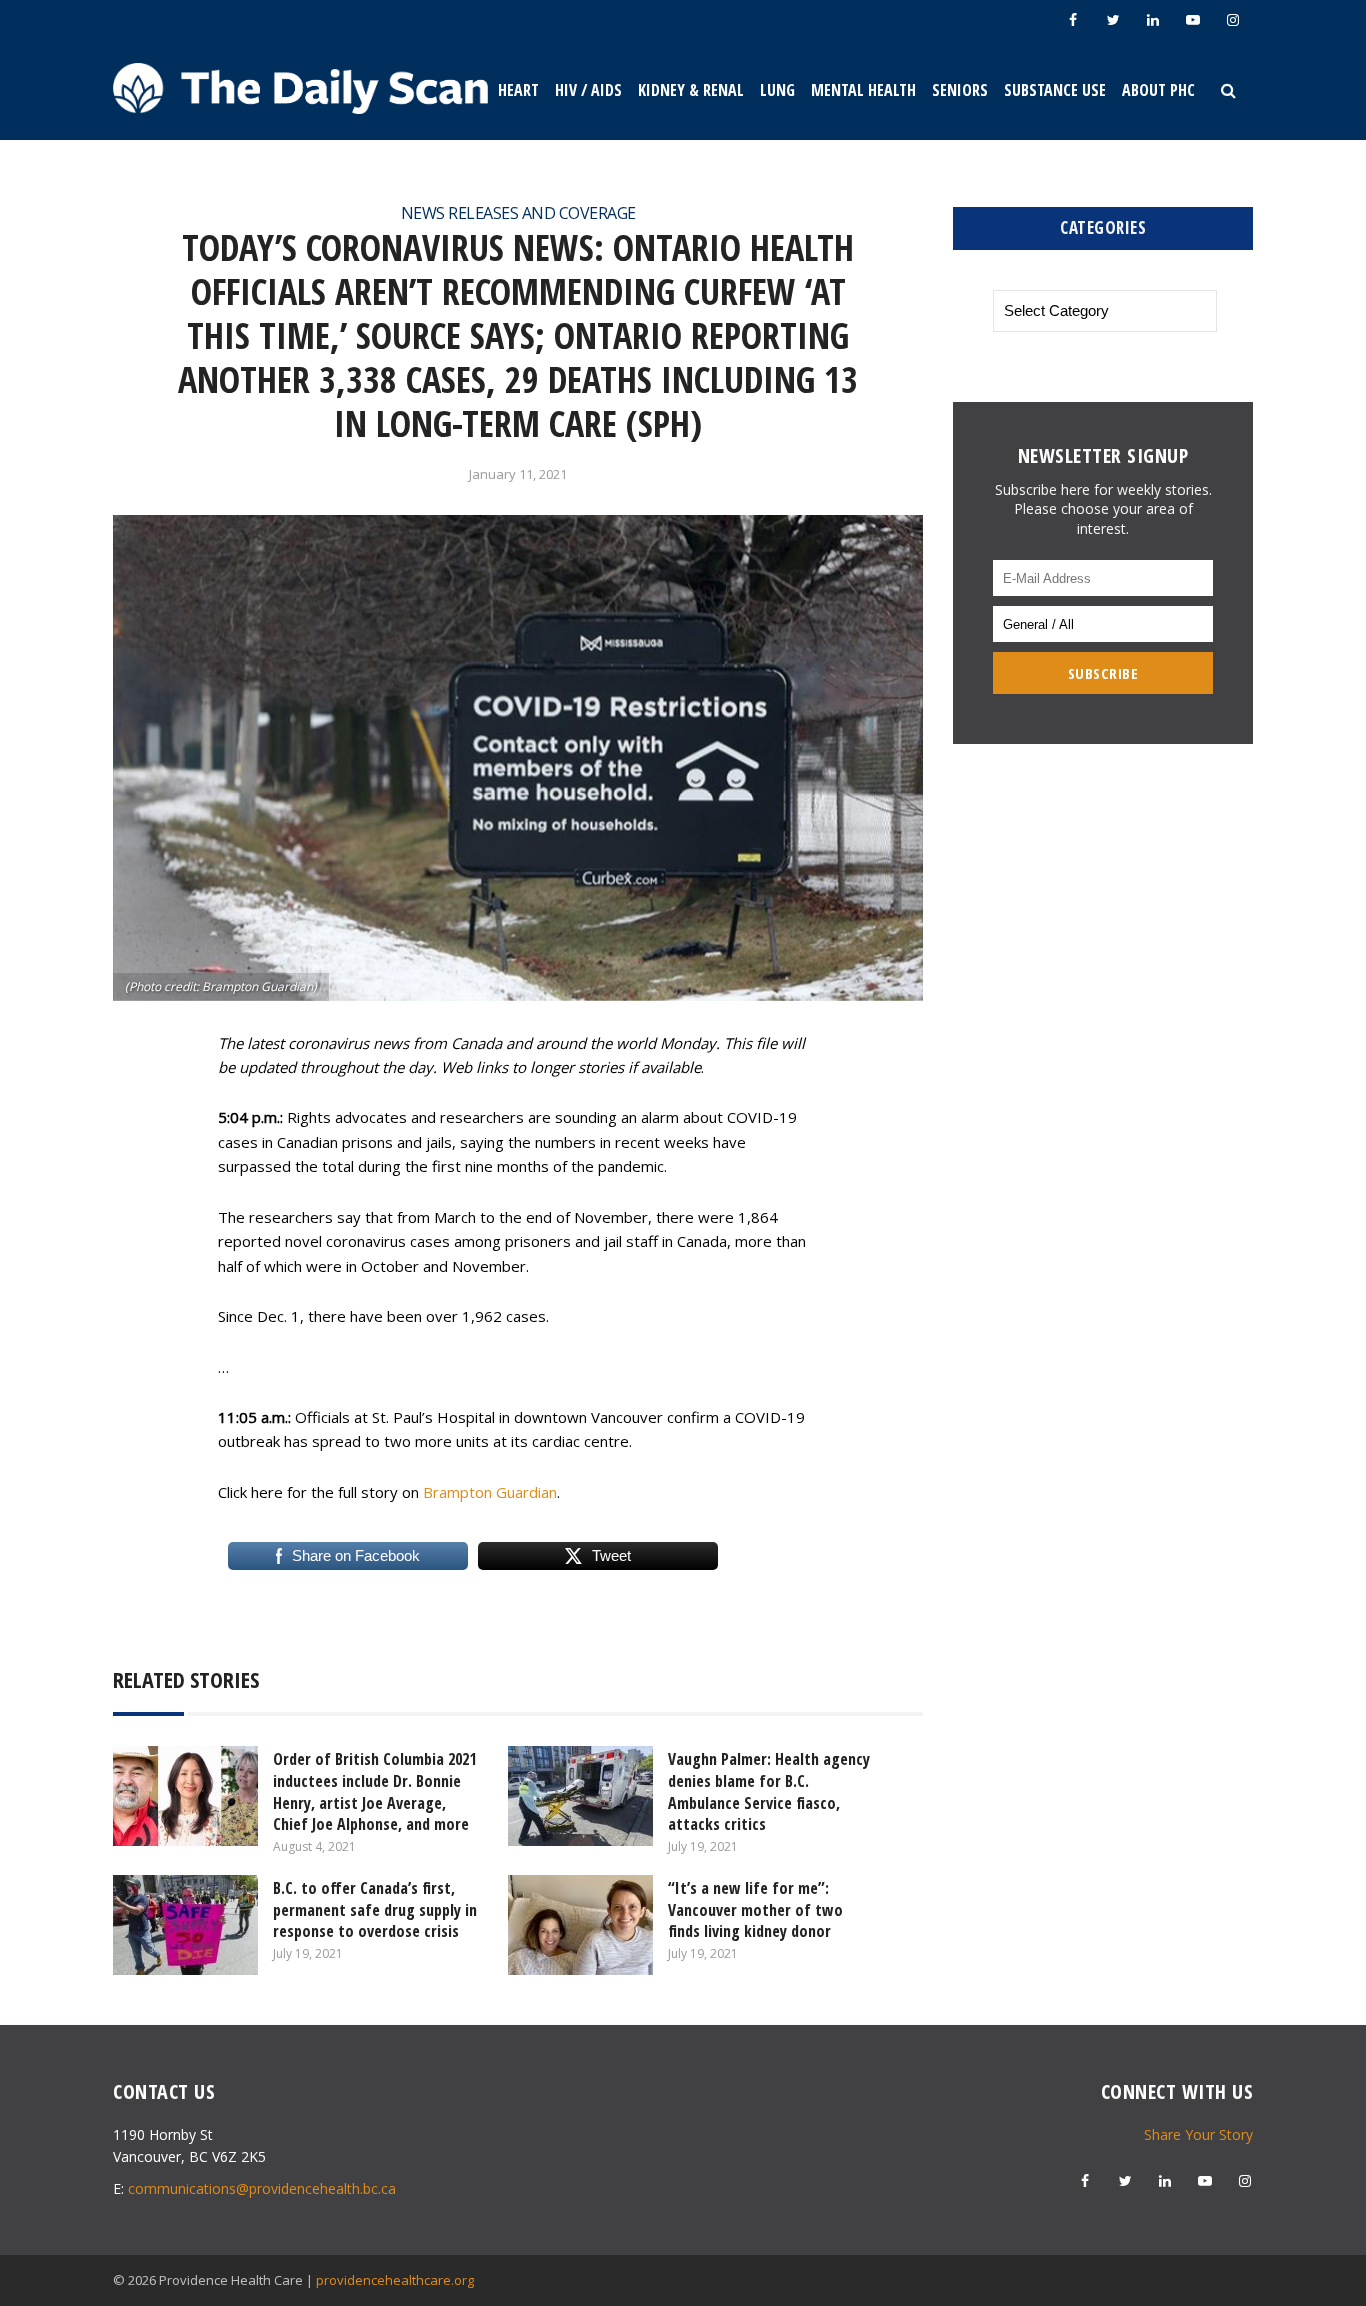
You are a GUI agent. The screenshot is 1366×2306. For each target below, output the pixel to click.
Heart (518, 90)
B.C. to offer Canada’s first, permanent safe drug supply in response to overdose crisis (375, 1909)
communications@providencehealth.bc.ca (262, 2188)
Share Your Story (1198, 2134)
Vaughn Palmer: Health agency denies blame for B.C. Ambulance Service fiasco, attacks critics (769, 1791)
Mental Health (863, 90)
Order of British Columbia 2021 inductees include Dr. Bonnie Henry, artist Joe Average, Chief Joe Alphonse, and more (374, 1791)
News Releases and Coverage (518, 213)
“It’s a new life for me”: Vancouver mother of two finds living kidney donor (755, 1909)
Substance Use (1055, 90)
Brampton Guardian (490, 1492)
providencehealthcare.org (395, 2280)
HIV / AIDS (588, 90)
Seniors (960, 90)
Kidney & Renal (691, 90)
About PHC (1158, 90)
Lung (777, 90)
